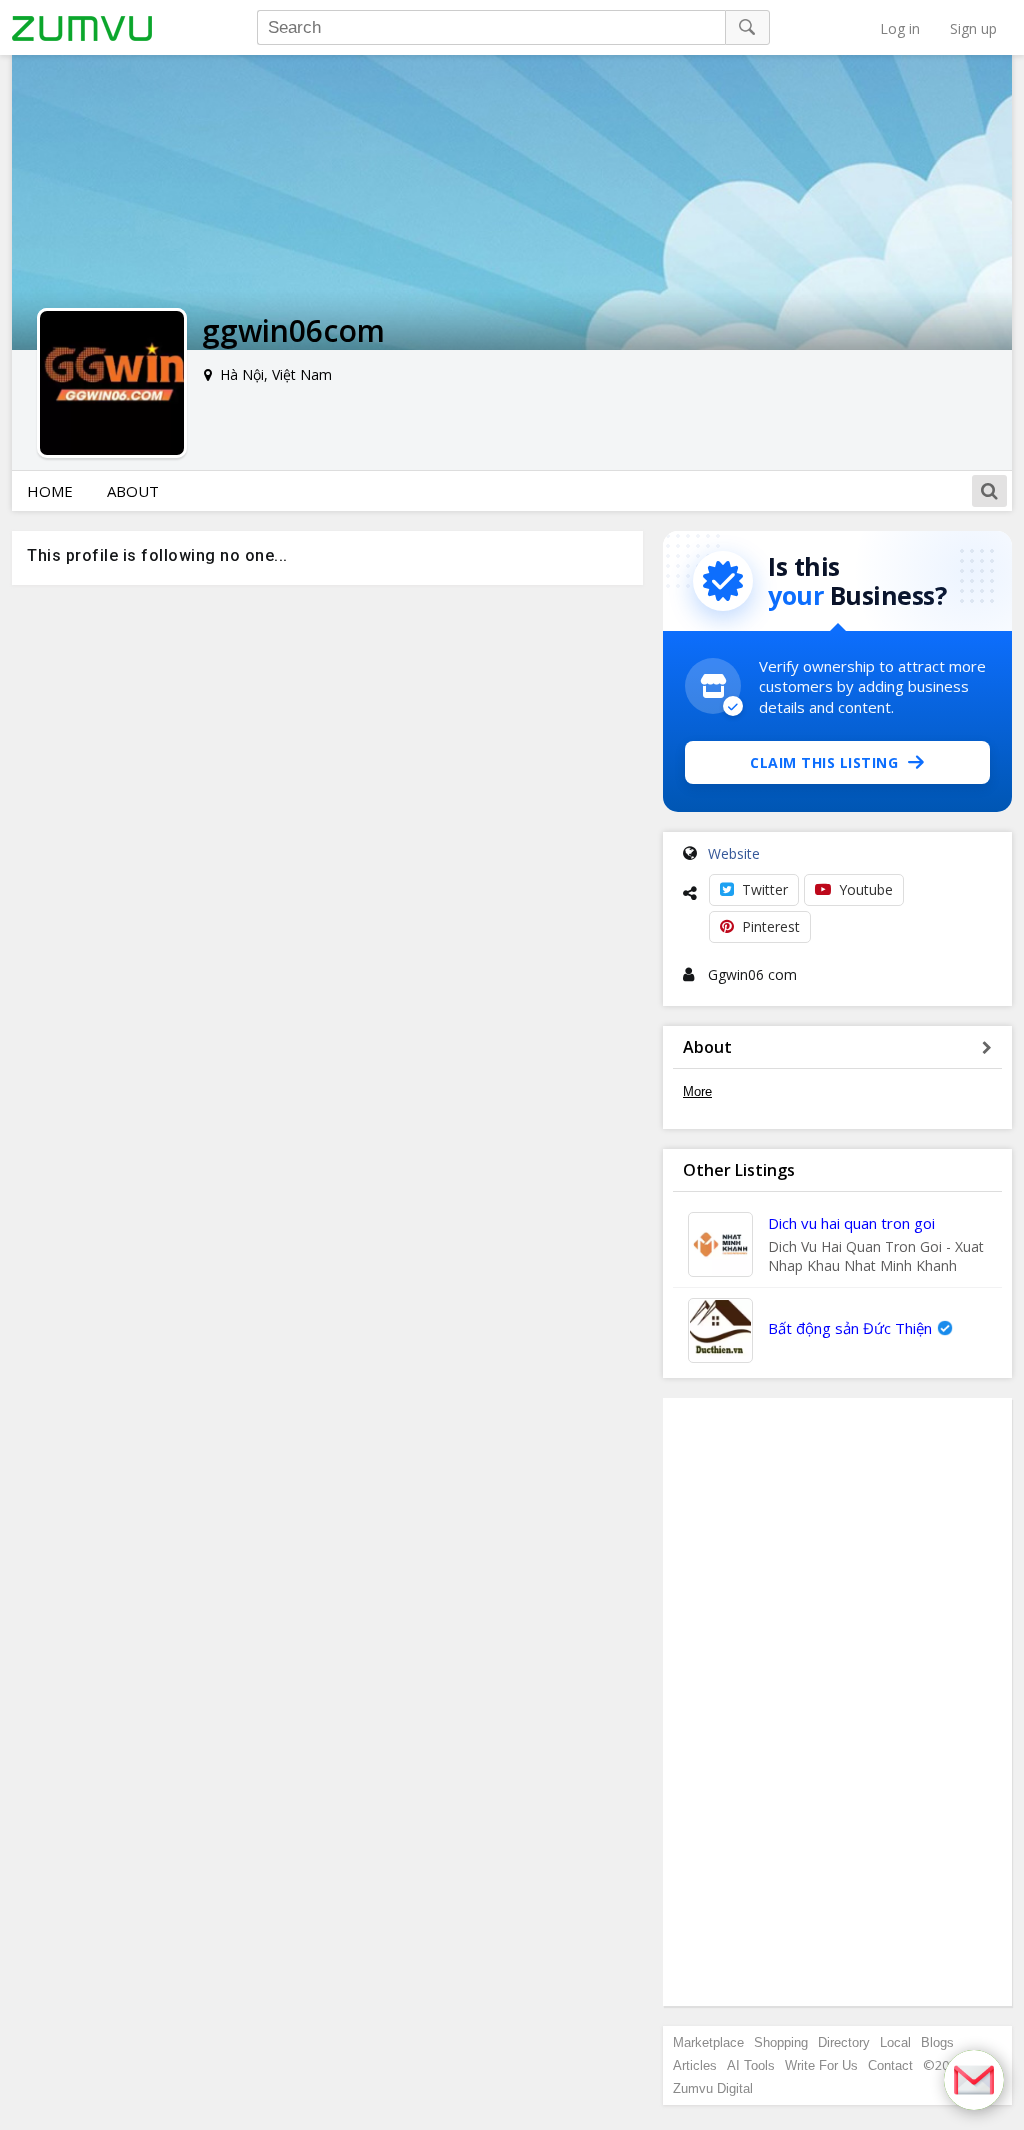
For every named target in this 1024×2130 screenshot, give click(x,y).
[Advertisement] (838, 1702)
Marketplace (708, 2042)
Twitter (765, 889)
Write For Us (821, 2065)
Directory (844, 2042)
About (133, 491)
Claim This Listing (824, 762)
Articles (695, 2065)
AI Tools (751, 2065)
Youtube (866, 889)
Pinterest (771, 926)
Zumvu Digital (713, 2088)
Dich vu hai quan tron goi (851, 1223)
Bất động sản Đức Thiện (850, 1328)
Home (50, 491)
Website (734, 853)
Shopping (781, 2042)
